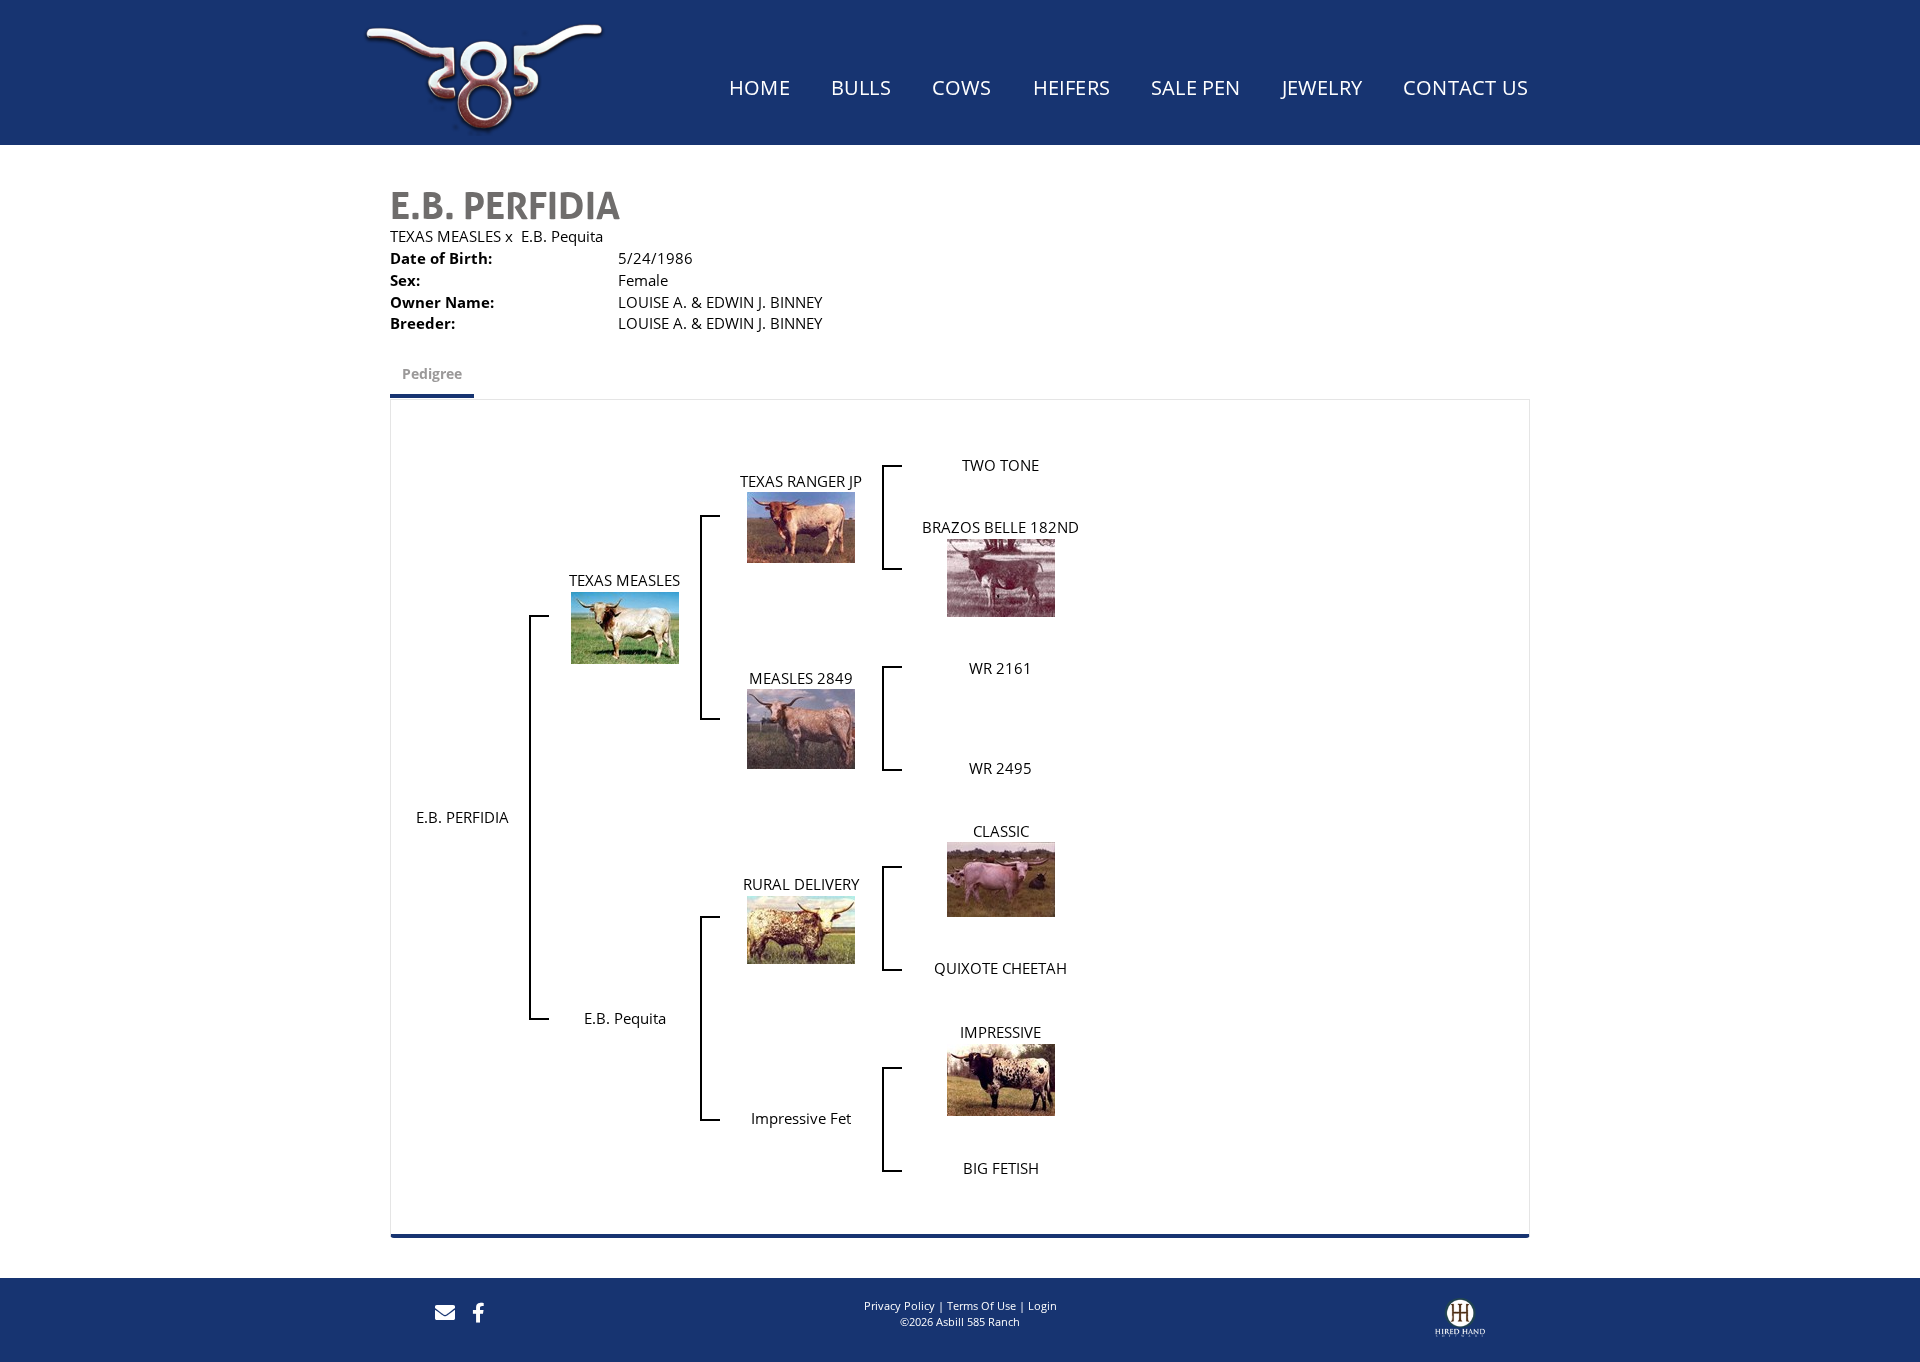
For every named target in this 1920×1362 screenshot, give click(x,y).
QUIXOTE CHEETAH (1000, 968)
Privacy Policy (899, 1305)
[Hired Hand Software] (1460, 1320)
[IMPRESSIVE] (1001, 1078)
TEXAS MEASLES (445, 236)
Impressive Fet (801, 1118)
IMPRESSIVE (1000, 1032)
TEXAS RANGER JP (801, 481)
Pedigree (432, 373)
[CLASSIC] (1001, 878)
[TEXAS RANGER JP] (801, 526)
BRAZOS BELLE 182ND (1000, 527)
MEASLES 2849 (801, 678)
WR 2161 (1000, 668)
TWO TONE (1000, 465)
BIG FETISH (1001, 1168)
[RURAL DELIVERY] (801, 928)
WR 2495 (1000, 768)
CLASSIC (1001, 831)
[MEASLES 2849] (801, 728)
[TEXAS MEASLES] (625, 626)
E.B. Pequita (562, 236)
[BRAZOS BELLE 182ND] (1001, 576)
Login (1042, 1305)
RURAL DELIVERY (801, 884)
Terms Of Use (981, 1305)
